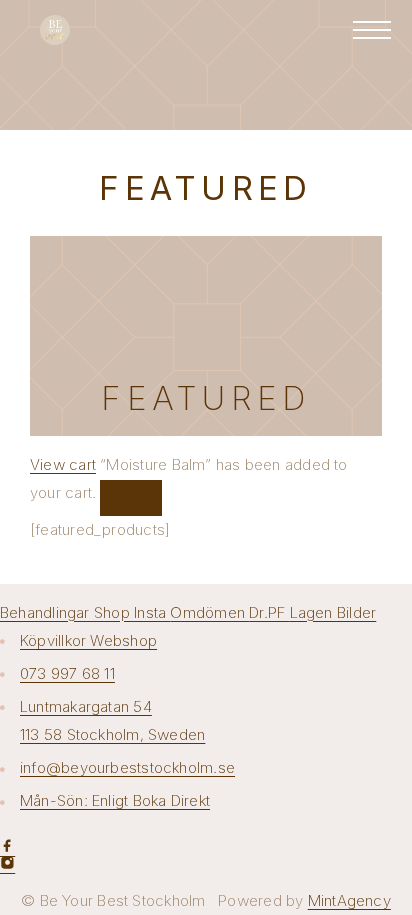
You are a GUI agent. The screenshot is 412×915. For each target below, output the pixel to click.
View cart (63, 464)
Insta (152, 612)
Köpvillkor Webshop (88, 640)
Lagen (313, 612)
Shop (114, 612)
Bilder (356, 612)
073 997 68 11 (67, 673)
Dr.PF (269, 612)
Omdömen (209, 612)
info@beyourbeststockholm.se (127, 767)
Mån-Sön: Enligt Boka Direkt (115, 800)
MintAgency (349, 900)
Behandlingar (47, 612)
